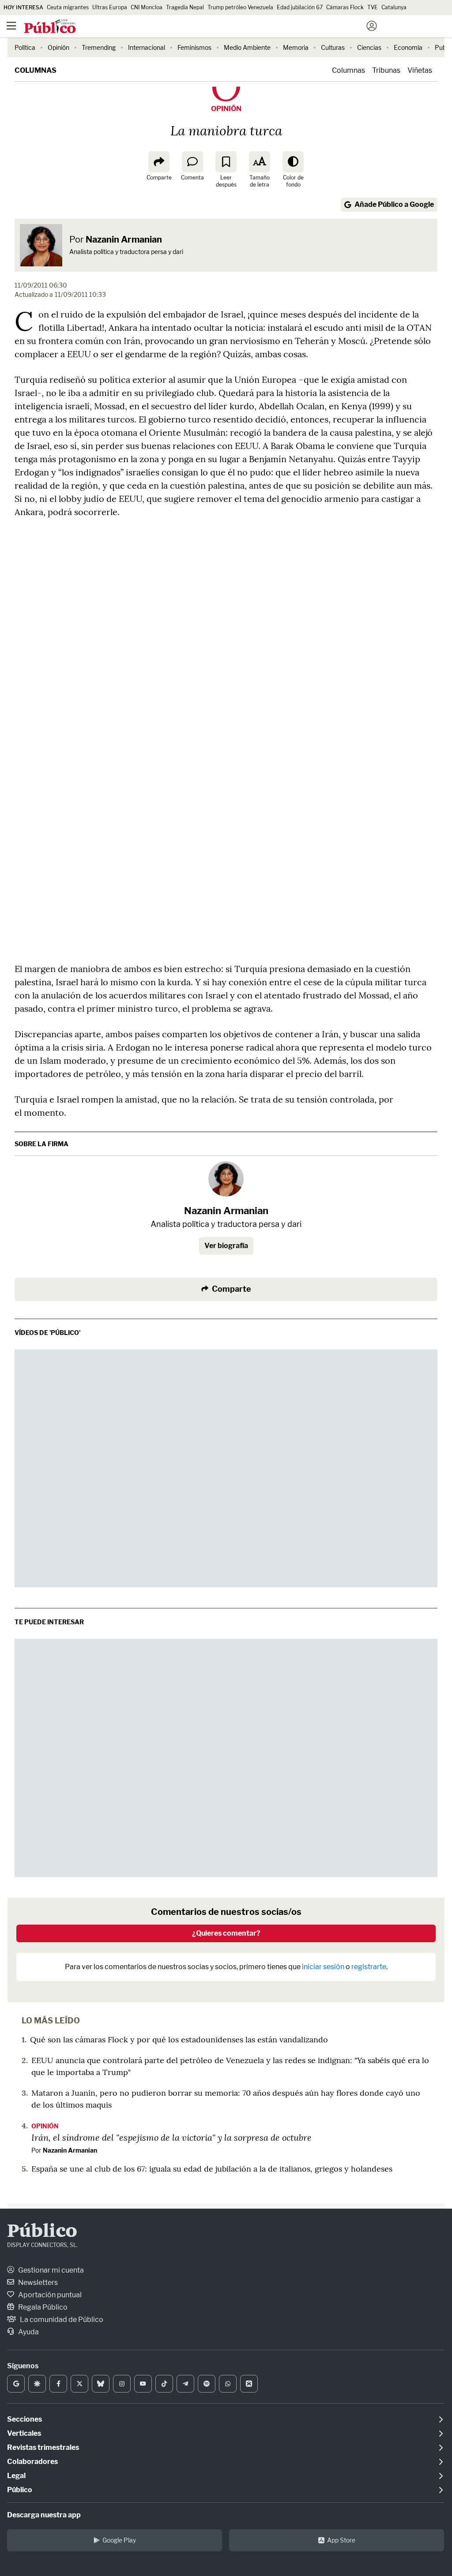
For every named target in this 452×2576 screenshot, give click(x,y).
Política (25, 47)
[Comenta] (192, 162)
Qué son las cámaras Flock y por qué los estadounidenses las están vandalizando (179, 2039)
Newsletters (37, 2283)
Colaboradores (32, 2462)
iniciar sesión (323, 1967)
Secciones (24, 2419)
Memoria (296, 47)
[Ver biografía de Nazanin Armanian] (226, 1179)
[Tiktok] (164, 2384)
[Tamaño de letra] (260, 162)
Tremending (99, 47)
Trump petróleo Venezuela (240, 7)
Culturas (333, 47)
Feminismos (194, 47)
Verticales (24, 2433)
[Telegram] (185, 2384)
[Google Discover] (37, 2384)
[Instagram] (122, 2384)
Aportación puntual (49, 2295)
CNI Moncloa (147, 7)
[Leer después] (226, 162)
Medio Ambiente (247, 47)
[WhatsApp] (228, 2384)
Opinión (58, 47)
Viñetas (420, 70)
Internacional (147, 47)
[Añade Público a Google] (16, 2384)
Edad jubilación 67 (300, 7)
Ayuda (28, 2332)
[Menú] (11, 26)
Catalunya (394, 7)
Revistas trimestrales (43, 2447)
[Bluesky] (101, 2384)
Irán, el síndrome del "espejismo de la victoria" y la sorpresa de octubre (171, 2137)
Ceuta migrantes (68, 7)
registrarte (369, 1967)
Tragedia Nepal (185, 7)
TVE (373, 7)
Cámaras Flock (345, 7)
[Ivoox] (249, 2384)
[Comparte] (159, 162)
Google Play (119, 2540)
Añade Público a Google (394, 204)
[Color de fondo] (293, 162)
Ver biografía (226, 1246)
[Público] (210, 27)
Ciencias (369, 47)
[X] (79, 2384)
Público (42, 2232)
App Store (341, 2540)
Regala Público (42, 2307)
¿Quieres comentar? (226, 1933)
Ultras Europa (110, 7)
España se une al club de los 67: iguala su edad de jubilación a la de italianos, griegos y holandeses (212, 2169)
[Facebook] (58, 2384)
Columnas (36, 70)
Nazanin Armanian (124, 239)
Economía (408, 47)
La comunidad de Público (61, 2320)
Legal (16, 2476)
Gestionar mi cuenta (50, 2270)
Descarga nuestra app (44, 2515)
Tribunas (386, 70)
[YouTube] (143, 2384)
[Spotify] (207, 2384)
